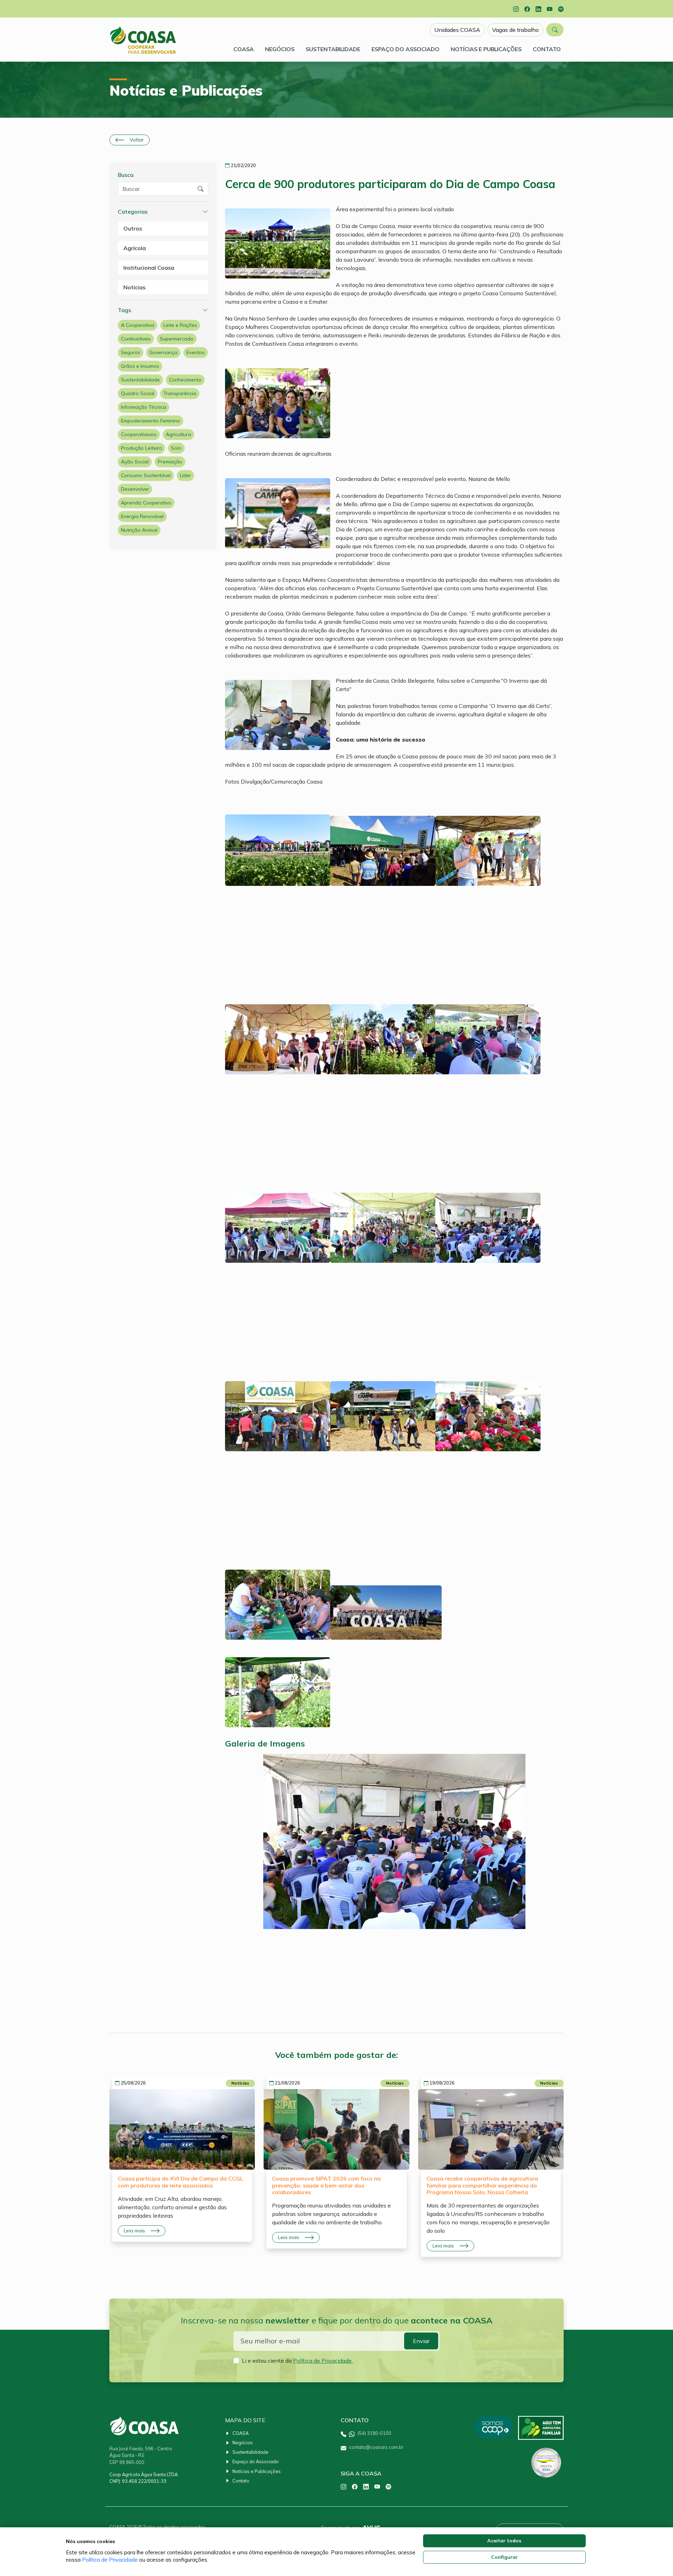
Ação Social (135, 462)
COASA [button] (244, 49)
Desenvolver (135, 489)
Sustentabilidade (140, 380)
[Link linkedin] (538, 9)
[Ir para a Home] (143, 40)
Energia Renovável (142, 516)
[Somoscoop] (493, 2428)
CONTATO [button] (547, 49)
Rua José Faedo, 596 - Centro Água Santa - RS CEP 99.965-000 (141, 2455)
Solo (176, 448)
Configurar (504, 2557)
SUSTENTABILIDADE (333, 49)
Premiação (170, 462)
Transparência (180, 393)
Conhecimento (185, 380)
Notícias (134, 287)
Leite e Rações (180, 325)
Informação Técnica (144, 407)
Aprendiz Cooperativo (146, 503)
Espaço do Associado (256, 2461)
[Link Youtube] (550, 9)
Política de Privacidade (323, 2361)
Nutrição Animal (139, 530)
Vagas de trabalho (515, 30)
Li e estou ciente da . (298, 2361)
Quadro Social (138, 393)
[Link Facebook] (527, 9)
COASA (240, 2433)
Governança (163, 352)
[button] (555, 30)
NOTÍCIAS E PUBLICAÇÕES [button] (486, 49)
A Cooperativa (138, 325)
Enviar (421, 2341)
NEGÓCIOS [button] (280, 49)
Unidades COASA (457, 30)
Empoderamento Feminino (151, 421)
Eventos (196, 352)
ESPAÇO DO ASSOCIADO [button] (406, 49)
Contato (241, 2481)
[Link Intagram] (516, 9)
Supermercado (177, 339)
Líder (185, 475)
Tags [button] (124, 310)
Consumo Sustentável (146, 475)
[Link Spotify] (561, 9)
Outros (133, 228)
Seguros (131, 352)
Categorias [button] (133, 212)
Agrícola (135, 248)
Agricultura (178, 434)
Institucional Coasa (149, 268)
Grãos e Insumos (140, 366)
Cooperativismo (139, 434)
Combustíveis (136, 339)
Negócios (243, 2443)
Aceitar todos (504, 2541)
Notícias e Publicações (257, 2471)
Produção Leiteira (141, 448)
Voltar (137, 140)
